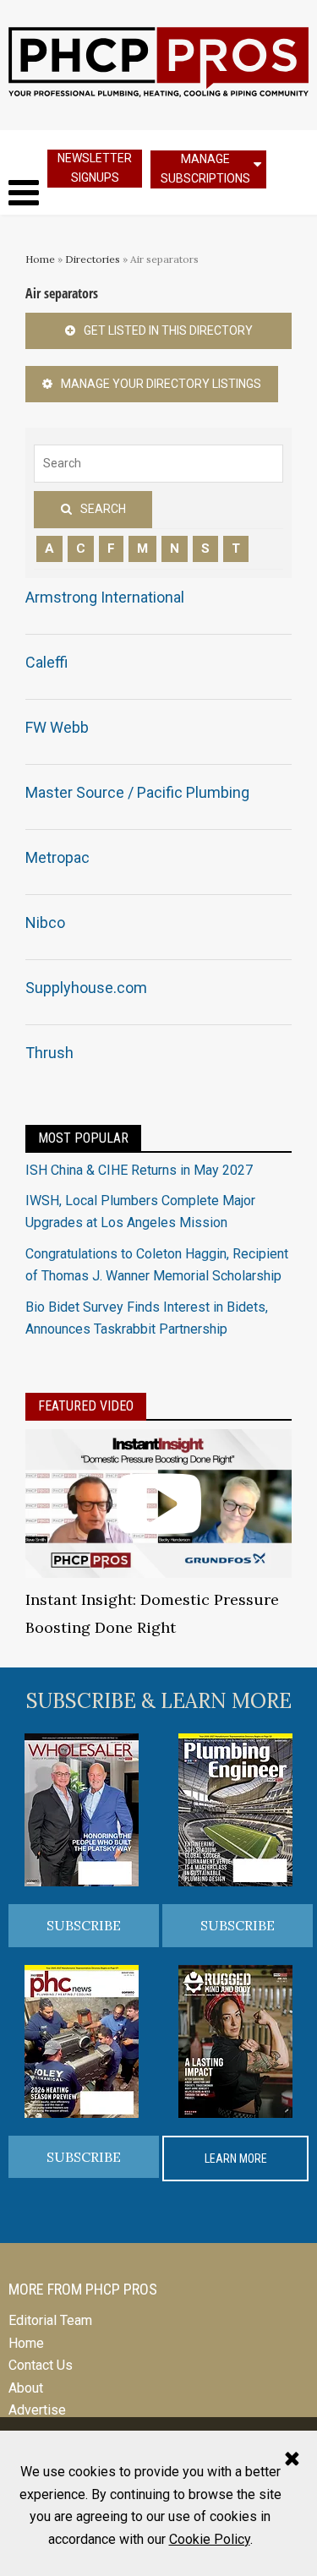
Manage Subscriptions (205, 169)
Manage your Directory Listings (161, 384)
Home (40, 259)
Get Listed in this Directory (168, 330)
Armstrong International (105, 597)
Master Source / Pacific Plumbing (137, 792)
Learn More (236, 2158)
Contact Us (41, 2365)
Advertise (37, 2410)
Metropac (57, 857)
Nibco (45, 922)
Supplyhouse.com (86, 988)
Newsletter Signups (95, 168)
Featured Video (86, 1406)
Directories (93, 259)
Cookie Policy (210, 2539)
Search (103, 509)
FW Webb (57, 727)
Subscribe (84, 1925)
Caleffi (46, 662)
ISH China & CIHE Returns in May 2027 (139, 1170)
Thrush (49, 1053)
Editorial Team (50, 2320)
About (26, 2388)
